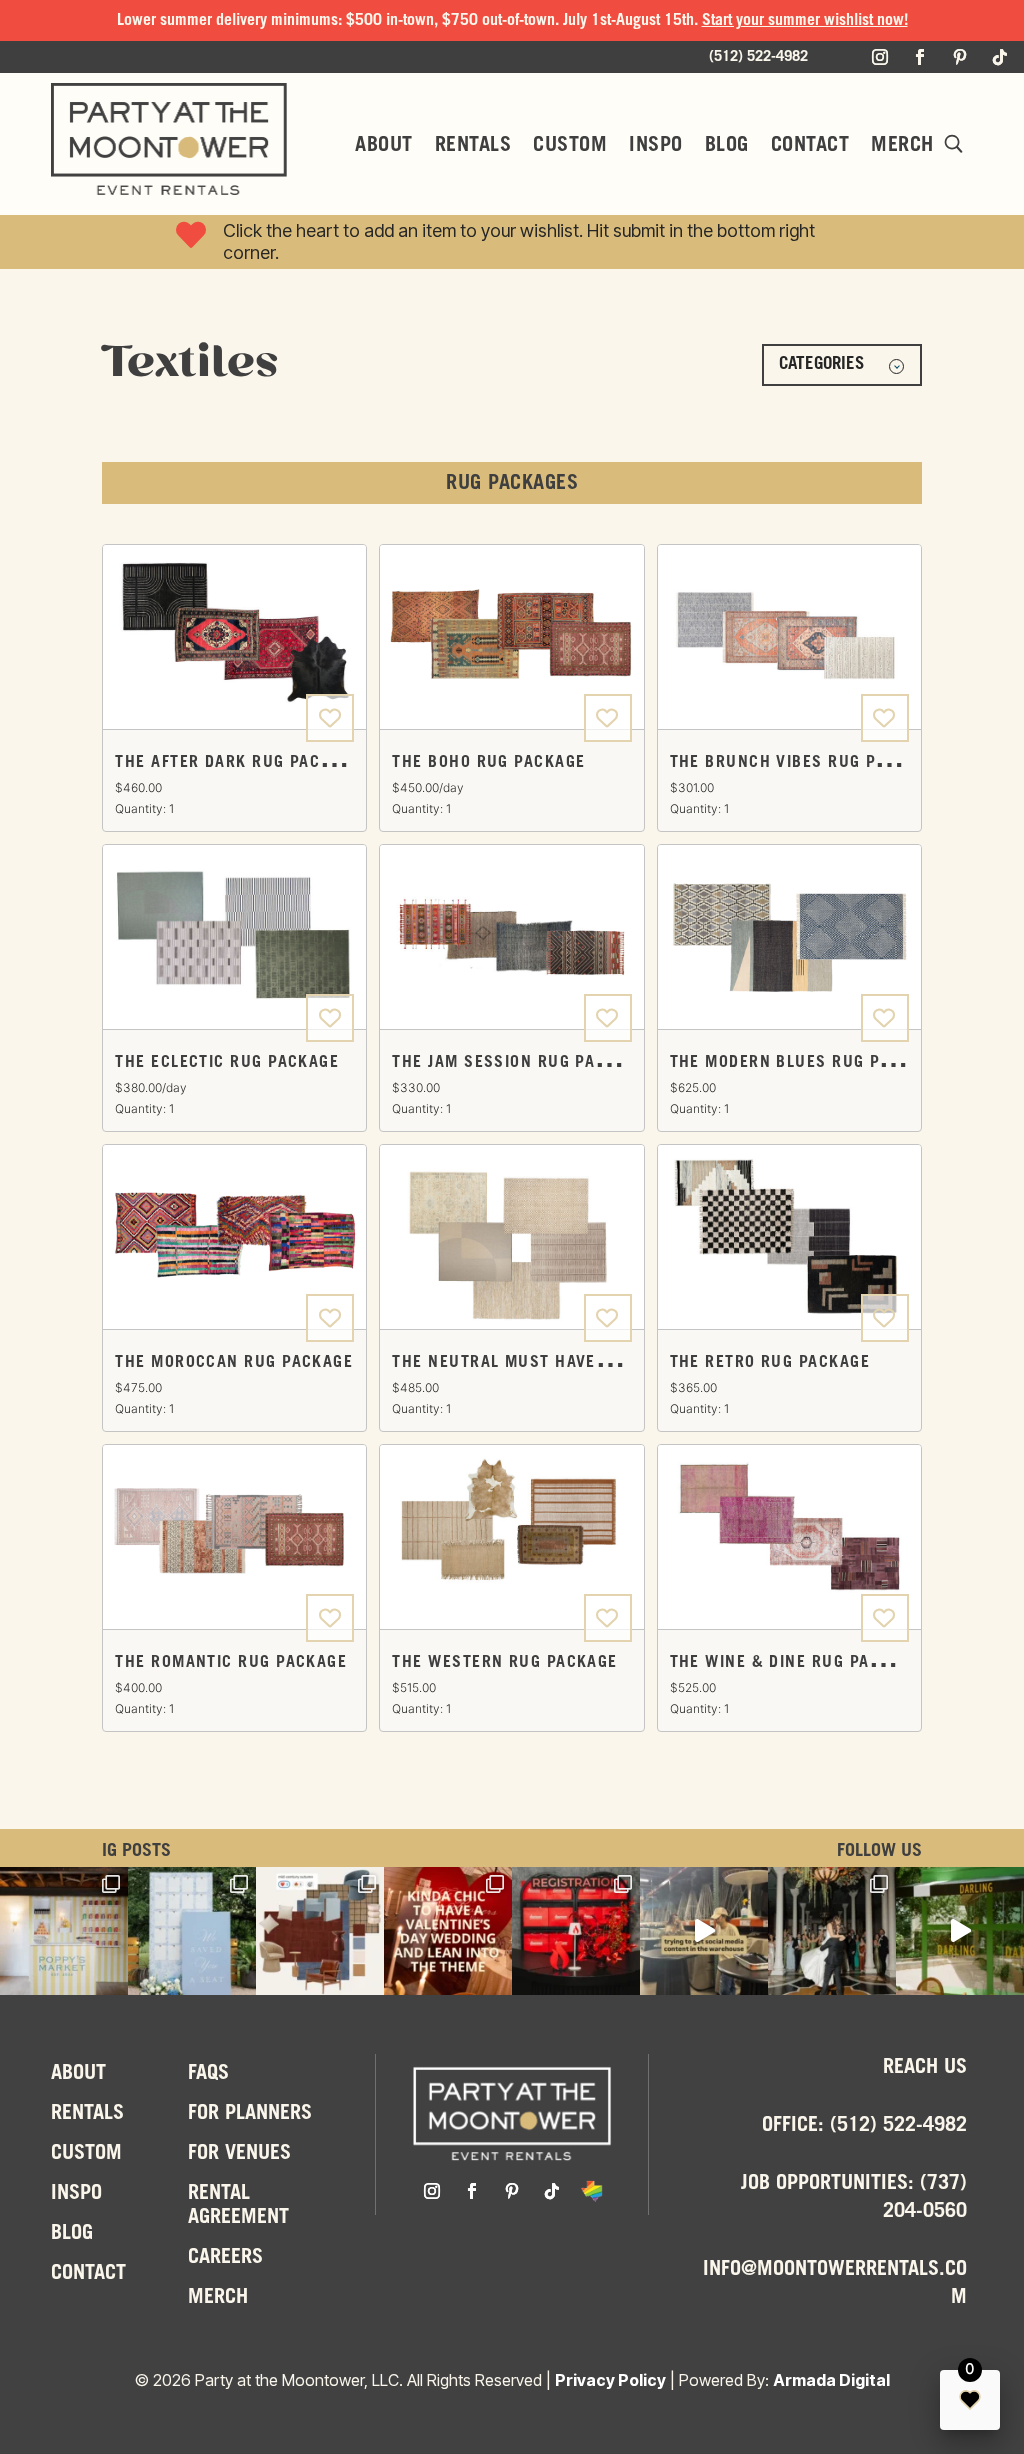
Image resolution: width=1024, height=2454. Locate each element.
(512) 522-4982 (898, 2126)
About (384, 146)
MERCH (902, 146)
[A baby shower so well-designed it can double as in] (64, 1931)
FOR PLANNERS (250, 2114)
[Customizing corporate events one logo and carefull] (576, 1931)
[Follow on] (592, 2191)
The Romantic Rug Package (231, 1662)
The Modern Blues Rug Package (806, 1062)
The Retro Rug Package (770, 1362)
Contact (810, 146)
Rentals (473, 146)
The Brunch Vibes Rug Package (804, 762)
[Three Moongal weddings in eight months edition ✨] (448, 1931)
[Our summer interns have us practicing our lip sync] (704, 1931)
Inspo (656, 146)
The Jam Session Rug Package (519, 1062)
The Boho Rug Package (488, 762)
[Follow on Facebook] (920, 57)
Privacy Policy (610, 2380)
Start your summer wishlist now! (805, 20)
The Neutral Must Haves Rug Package (556, 1362)
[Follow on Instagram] (880, 57)
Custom (570, 146)
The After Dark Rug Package (238, 762)
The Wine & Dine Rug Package (795, 1662)
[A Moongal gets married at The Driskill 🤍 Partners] (832, 1931)
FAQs (208, 2074)
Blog (727, 146)
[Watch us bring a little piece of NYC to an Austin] (960, 1931)
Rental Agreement (238, 2206)
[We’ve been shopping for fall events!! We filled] (320, 1931)
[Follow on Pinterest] (960, 57)
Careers (225, 2258)
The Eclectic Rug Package (227, 1062)
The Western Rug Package (504, 1662)
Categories (821, 364)
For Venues (239, 2154)
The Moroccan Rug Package (234, 1362)
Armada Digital (831, 2380)
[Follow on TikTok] (1000, 57)
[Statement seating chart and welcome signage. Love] (192, 1931)
